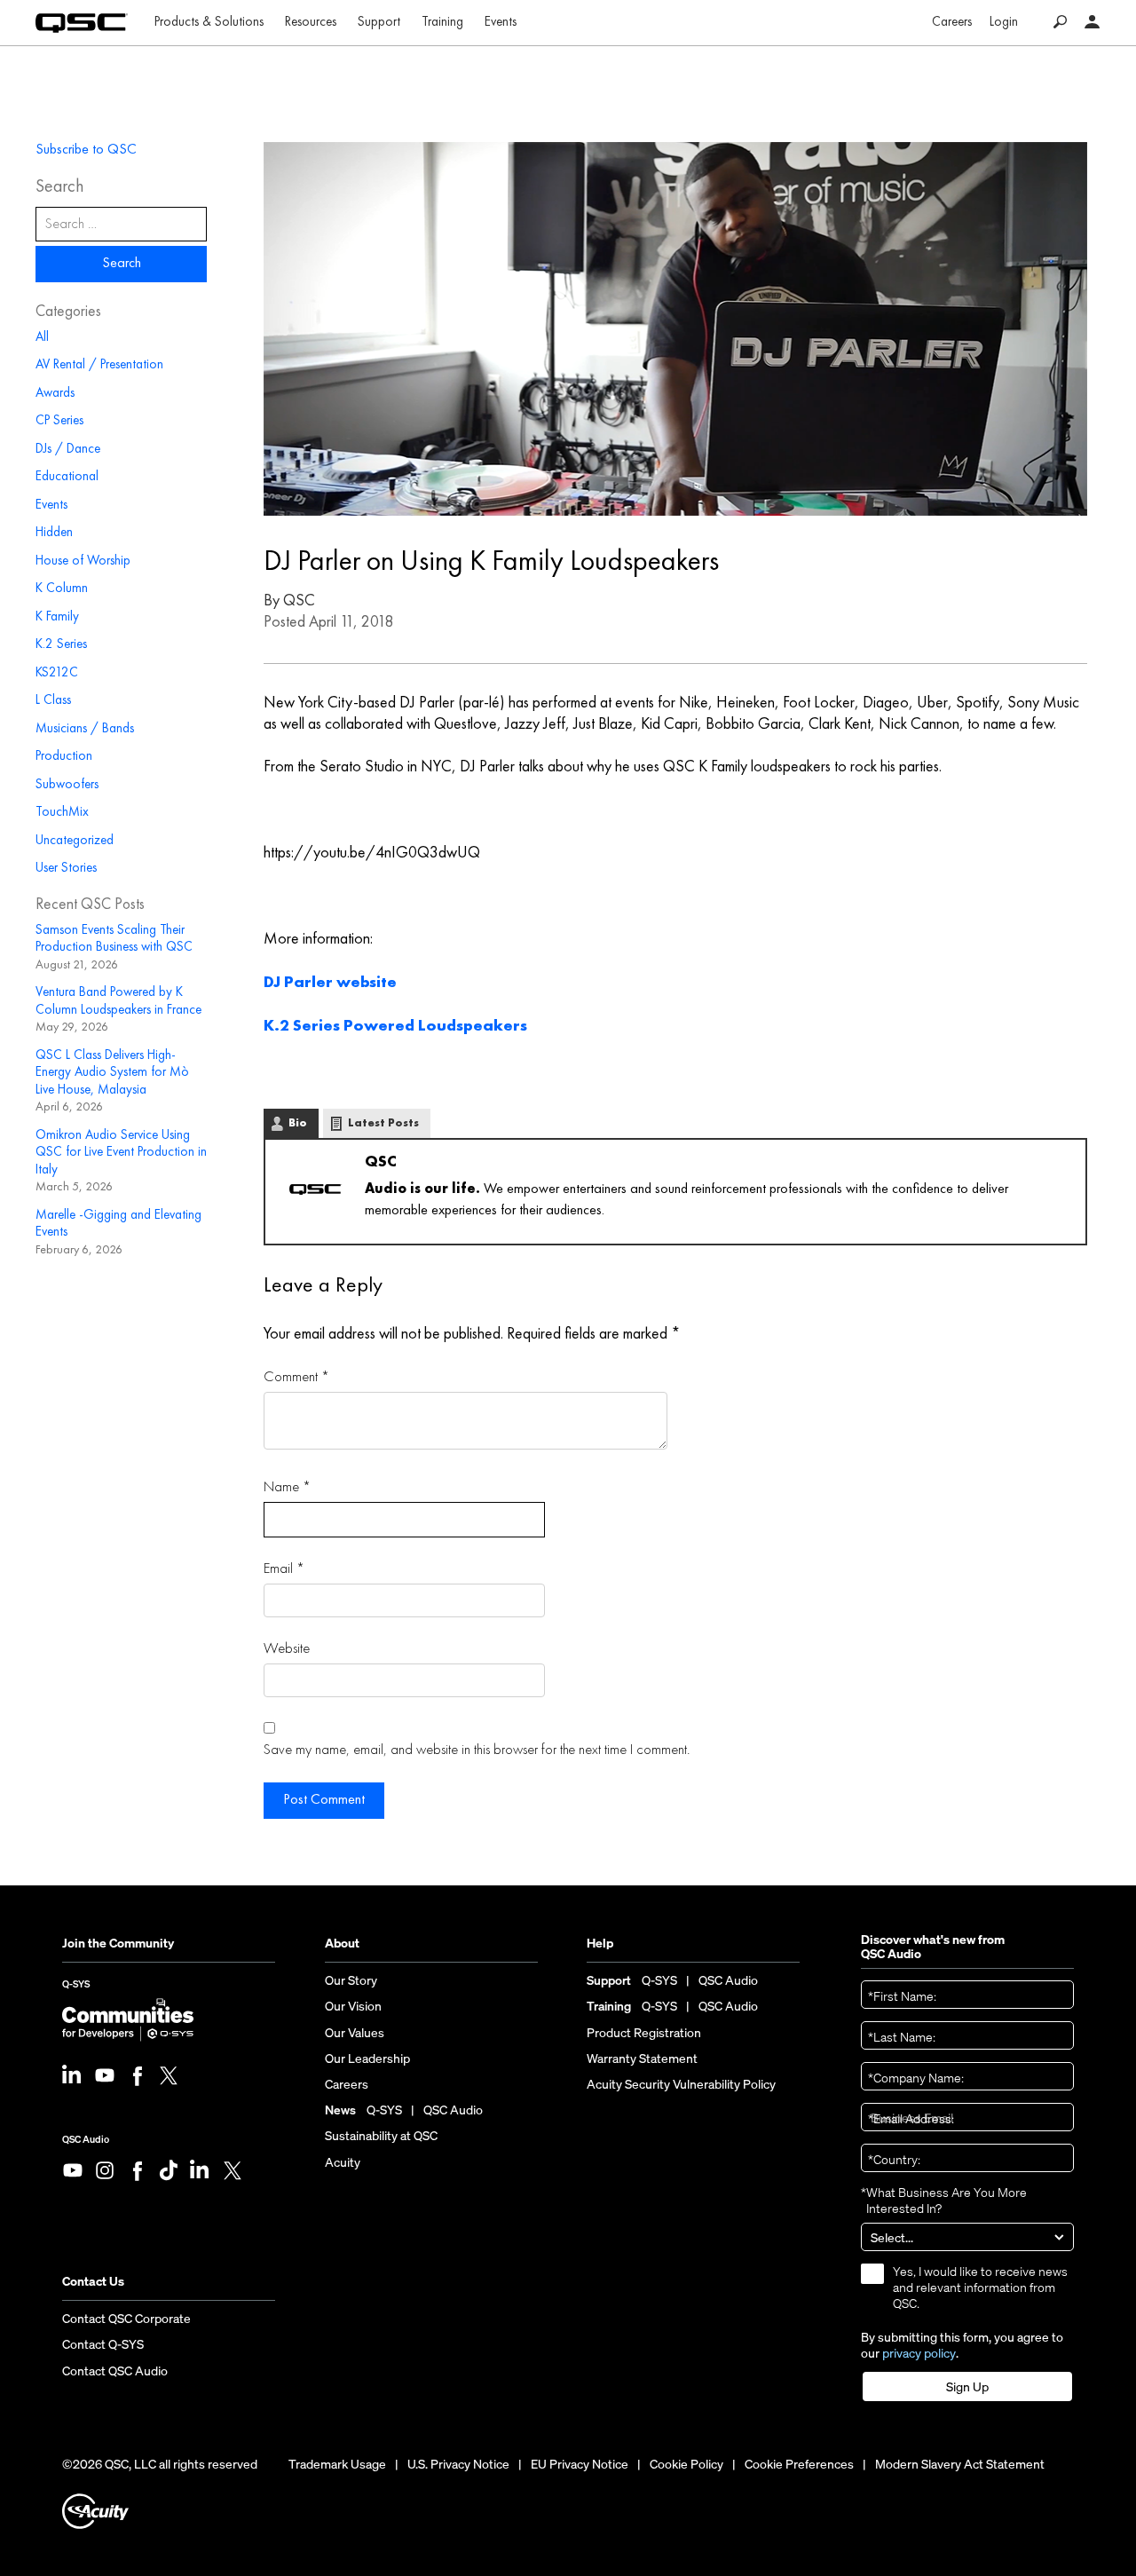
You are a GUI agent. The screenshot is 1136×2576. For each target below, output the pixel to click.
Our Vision (353, 2006)
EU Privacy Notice (580, 2464)
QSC (299, 601)
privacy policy (919, 2353)
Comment (296, 1377)
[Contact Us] (1093, 23)
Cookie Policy (686, 2464)
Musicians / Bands (85, 729)
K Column (62, 589)
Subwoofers (67, 785)
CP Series (59, 421)
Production (64, 757)
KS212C (57, 673)
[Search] (1060, 23)
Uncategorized (75, 841)
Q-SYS (76, 1987)
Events (501, 23)
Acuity (343, 2162)
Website (287, 1649)
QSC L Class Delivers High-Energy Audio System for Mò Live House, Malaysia (112, 1073)
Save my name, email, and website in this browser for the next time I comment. (477, 1750)
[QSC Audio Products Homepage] (82, 23)
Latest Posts (383, 1123)
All (42, 338)
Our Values (355, 2033)
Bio (298, 1123)
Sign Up (967, 2387)
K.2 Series (61, 645)
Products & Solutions (209, 23)
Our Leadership (367, 2058)
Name (287, 1487)
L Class (53, 701)
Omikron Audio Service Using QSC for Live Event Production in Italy (121, 1153)
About (342, 1944)
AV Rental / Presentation (99, 365)
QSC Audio (86, 2139)
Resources (311, 23)
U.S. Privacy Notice (458, 2464)
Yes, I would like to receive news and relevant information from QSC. (980, 2288)
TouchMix (62, 813)
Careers (952, 23)
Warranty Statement (642, 2058)
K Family (57, 617)
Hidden (54, 533)
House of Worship (83, 561)
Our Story (351, 1980)
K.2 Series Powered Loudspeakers (395, 1026)
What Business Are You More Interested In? (944, 2201)
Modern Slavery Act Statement (960, 2464)
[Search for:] (121, 224)
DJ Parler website (330, 983)
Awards (55, 394)
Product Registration (644, 2033)
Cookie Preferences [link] (799, 2464)
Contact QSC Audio (115, 2371)
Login (1004, 23)
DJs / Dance (68, 450)
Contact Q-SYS (103, 2344)
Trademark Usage (337, 2464)
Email (284, 1569)
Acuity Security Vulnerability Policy (681, 2084)
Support (379, 23)
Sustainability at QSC (381, 2136)
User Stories (66, 869)
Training (442, 23)
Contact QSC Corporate (126, 2319)
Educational (67, 477)
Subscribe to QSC (86, 150)
